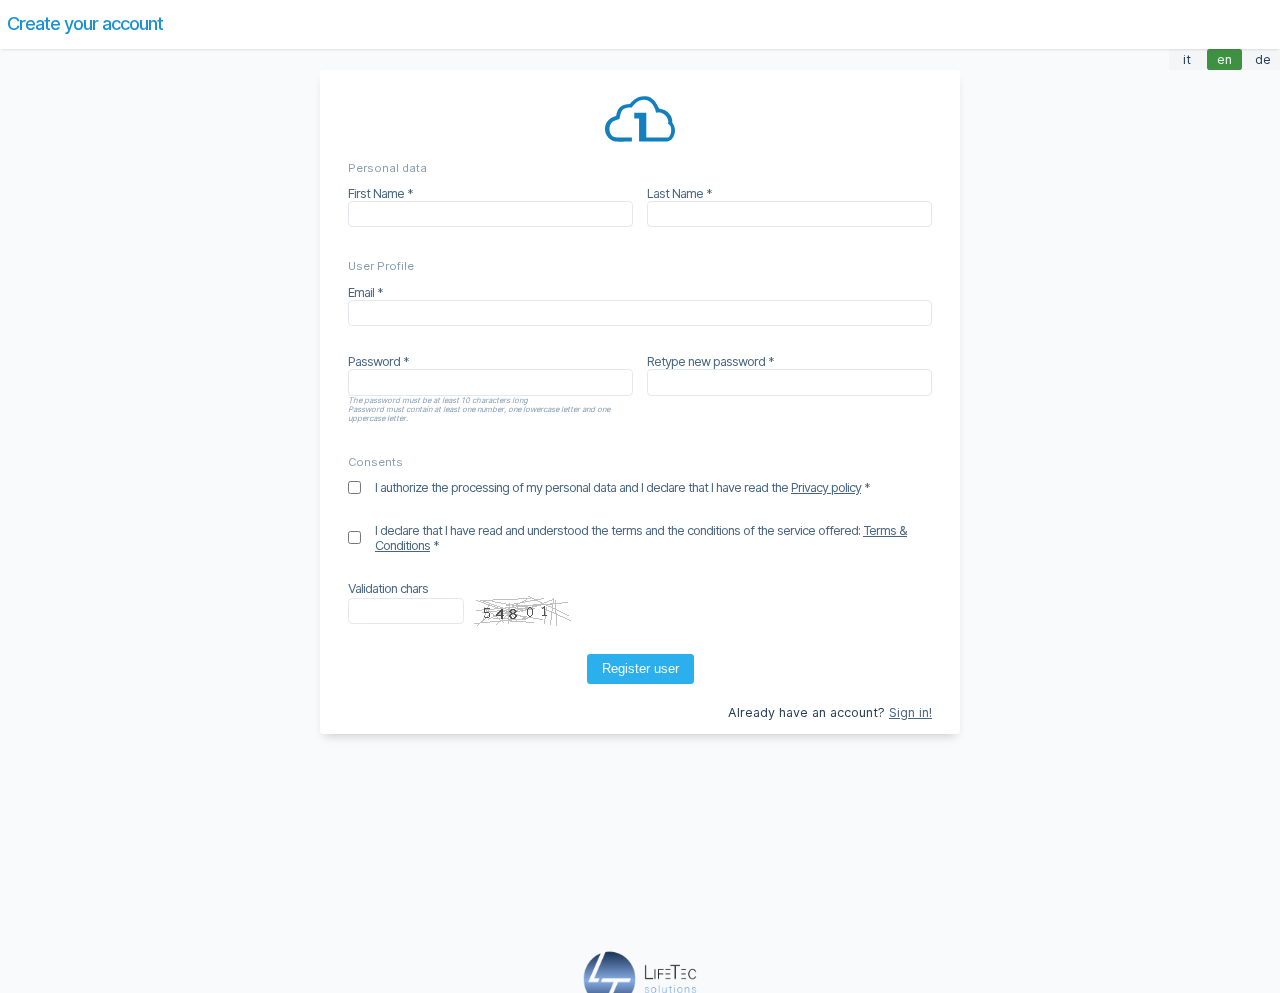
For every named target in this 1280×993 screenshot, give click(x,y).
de (1263, 59)
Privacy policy (826, 487)
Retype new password (706, 361)
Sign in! (910, 712)
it (1187, 59)
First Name (376, 193)
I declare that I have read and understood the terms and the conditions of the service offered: (641, 538)
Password (374, 361)
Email (361, 292)
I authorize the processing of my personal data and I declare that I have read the (618, 487)
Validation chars (388, 588)
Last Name (675, 193)
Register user (640, 669)
